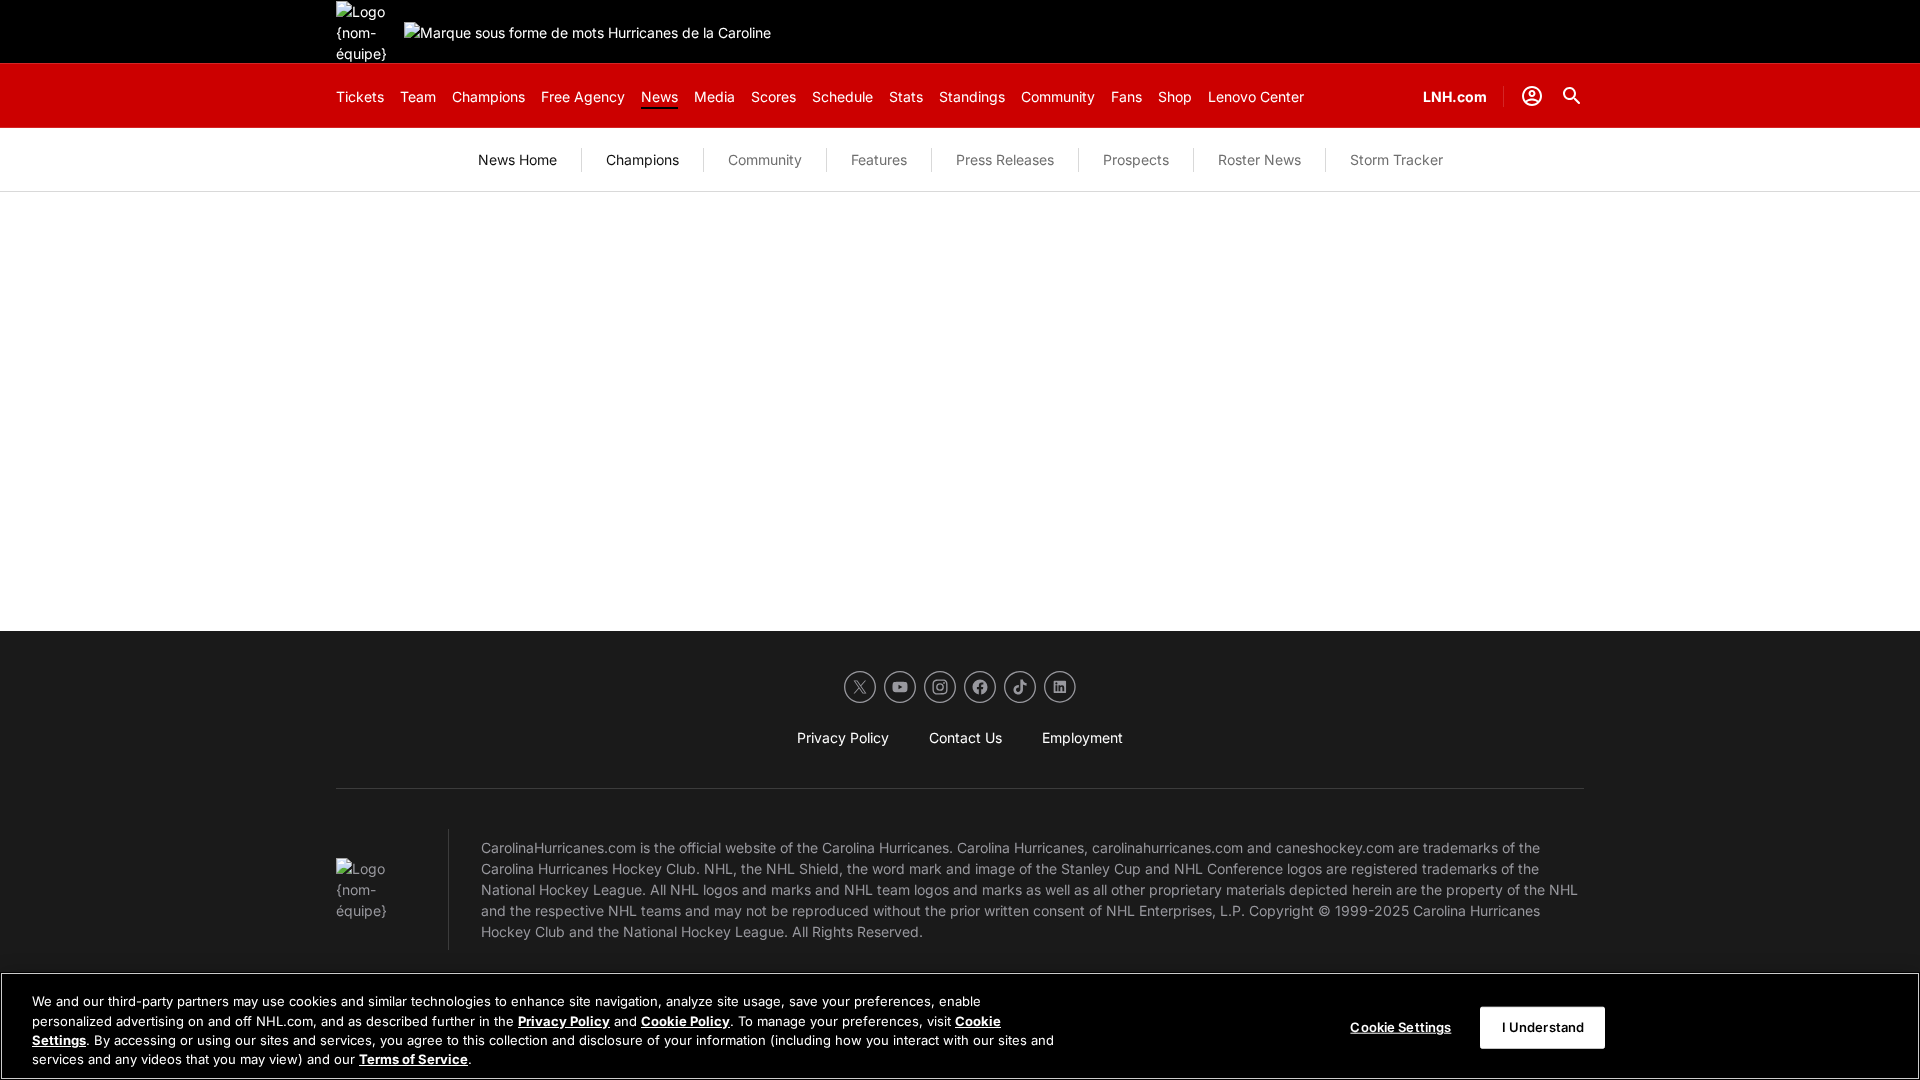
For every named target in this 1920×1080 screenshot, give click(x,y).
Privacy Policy (564, 1020)
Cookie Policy (685, 1020)
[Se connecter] (1532, 96)
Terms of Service (413, 1059)
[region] (960, 1026)
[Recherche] (1572, 96)
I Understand (1543, 1027)
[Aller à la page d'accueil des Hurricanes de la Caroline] (366, 32)
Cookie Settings (1400, 1027)
